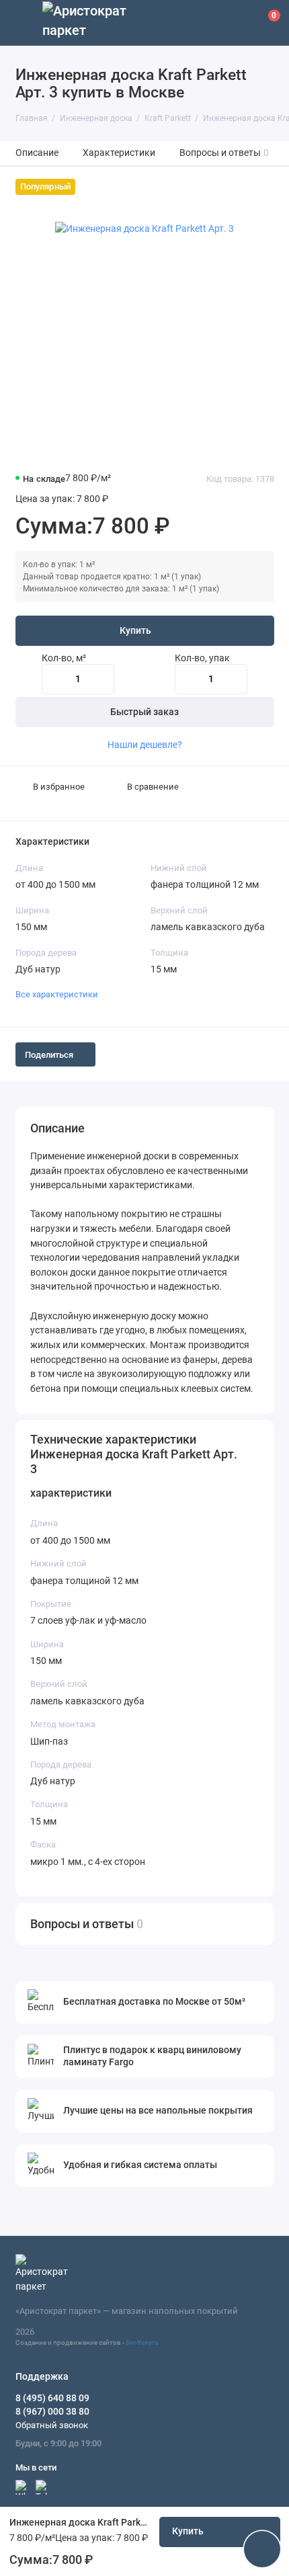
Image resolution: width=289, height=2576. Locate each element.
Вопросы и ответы (224, 153)
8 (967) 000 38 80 (52, 2411)
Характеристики (119, 153)
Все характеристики (57, 994)
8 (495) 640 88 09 (52, 2398)
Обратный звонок (52, 2425)
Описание (37, 153)
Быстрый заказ (144, 712)
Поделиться (49, 1055)
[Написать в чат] (262, 2549)
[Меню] (23, 23)
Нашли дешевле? (145, 745)
